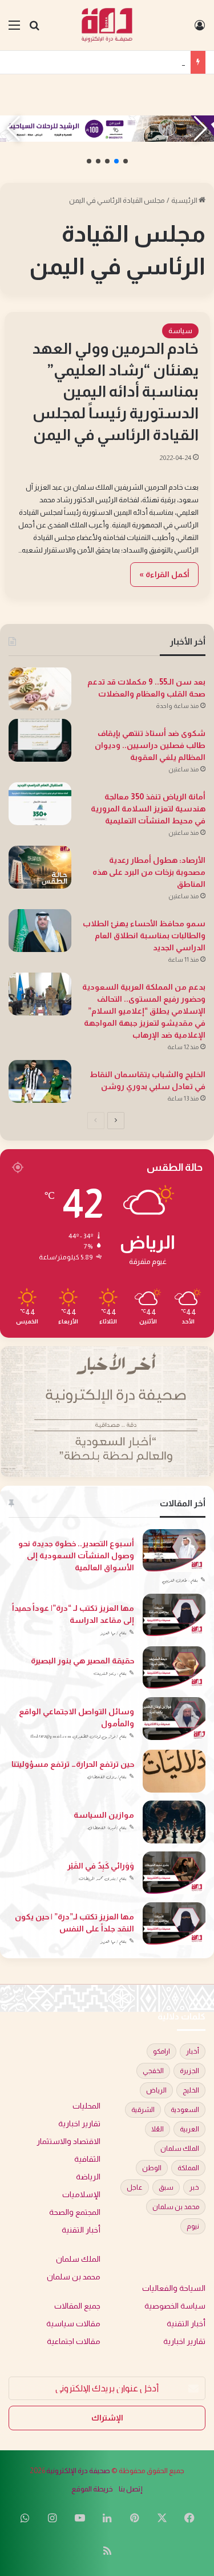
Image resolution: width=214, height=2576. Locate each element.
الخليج (191, 2090)
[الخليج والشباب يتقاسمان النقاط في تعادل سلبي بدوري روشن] (40, 1081)
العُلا (158, 2129)
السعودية (185, 2110)
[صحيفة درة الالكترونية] (107, 25)
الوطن (152, 2168)
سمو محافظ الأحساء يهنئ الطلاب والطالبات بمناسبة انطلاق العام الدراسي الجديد (144, 935)
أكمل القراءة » (164, 574)
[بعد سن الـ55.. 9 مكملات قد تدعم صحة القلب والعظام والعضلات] (40, 689)
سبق (166, 2187)
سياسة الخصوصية (175, 2306)
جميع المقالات (77, 2306)
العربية (189, 2129)
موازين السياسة (104, 1815)
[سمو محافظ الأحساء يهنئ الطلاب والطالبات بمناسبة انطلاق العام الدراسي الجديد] (40, 931)
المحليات (86, 2106)
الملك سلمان (180, 2149)
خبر (194, 2187)
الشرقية (143, 2110)
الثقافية (87, 2159)
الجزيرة (189, 2071)
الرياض (156, 2090)
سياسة (180, 331)
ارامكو (161, 2051)
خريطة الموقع (92, 2489)
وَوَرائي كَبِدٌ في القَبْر (101, 1866)
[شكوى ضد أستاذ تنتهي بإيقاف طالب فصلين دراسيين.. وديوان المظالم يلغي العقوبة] (40, 740)
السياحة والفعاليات (174, 2288)
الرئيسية (185, 200)
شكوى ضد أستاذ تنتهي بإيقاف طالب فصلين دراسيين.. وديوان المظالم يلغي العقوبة (150, 745)
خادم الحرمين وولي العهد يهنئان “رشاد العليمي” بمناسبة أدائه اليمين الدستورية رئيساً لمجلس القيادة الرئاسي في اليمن (116, 392)
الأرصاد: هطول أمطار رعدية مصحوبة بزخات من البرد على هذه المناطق (149, 872)
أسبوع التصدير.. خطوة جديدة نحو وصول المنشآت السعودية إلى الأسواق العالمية (76, 1555)
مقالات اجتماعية (74, 2341)
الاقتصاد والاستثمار (68, 2141)
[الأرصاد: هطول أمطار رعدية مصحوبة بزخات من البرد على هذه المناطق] (40, 867)
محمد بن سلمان (176, 2207)
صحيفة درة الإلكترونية (78, 2471)
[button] (126, 161)
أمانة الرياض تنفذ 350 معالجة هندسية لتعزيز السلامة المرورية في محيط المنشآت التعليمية (148, 809)
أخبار (193, 2051)
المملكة (188, 2168)
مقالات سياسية (73, 2324)
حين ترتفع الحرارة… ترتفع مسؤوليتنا (73, 1764)
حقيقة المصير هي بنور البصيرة (82, 1661)
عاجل (135, 2187)
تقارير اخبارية (79, 2124)
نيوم (193, 2226)
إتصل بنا (131, 2489)
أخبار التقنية (81, 2230)
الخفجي (153, 2071)
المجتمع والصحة (75, 2212)
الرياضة (88, 2177)
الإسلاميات (81, 2195)
